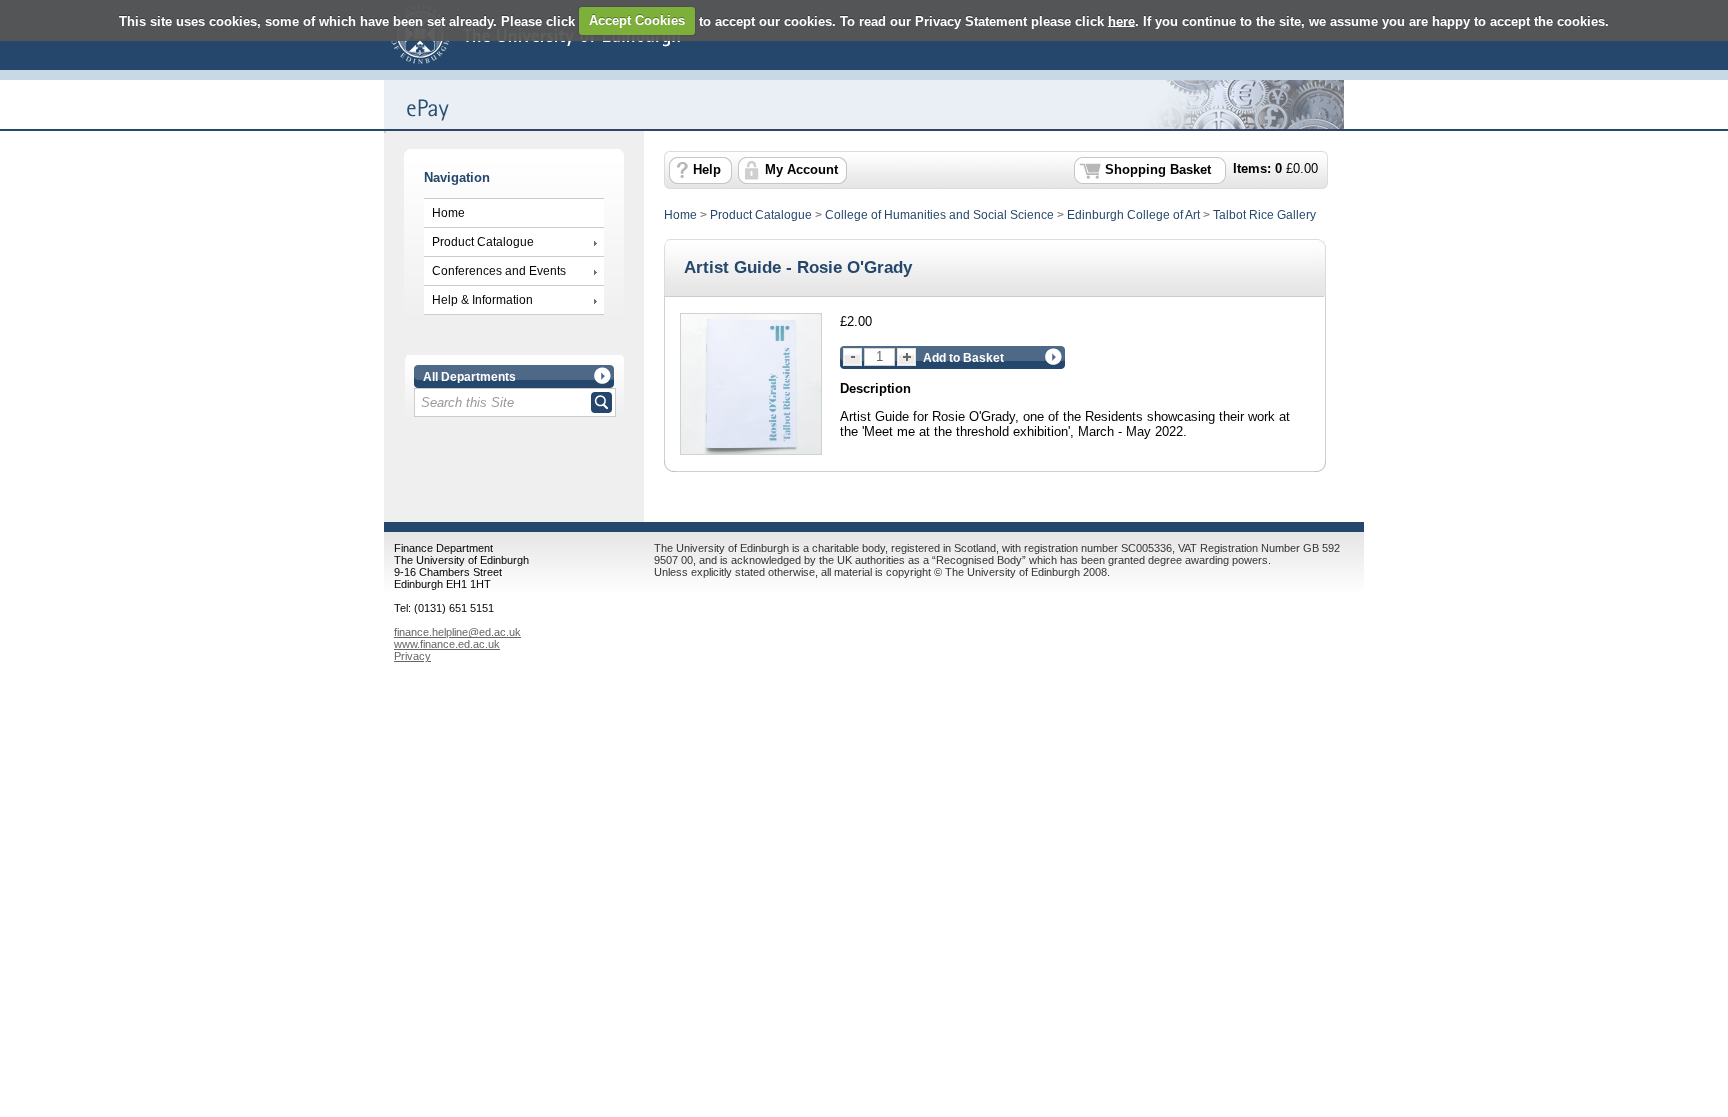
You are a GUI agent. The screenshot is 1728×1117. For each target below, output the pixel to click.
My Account (801, 170)
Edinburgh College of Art (1133, 215)
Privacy (412, 656)
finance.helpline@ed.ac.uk (457, 632)
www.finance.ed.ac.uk (447, 644)
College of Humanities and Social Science (939, 215)
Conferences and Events (499, 271)
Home (448, 213)
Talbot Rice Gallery (1264, 215)
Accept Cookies (637, 20)
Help (707, 170)
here (1121, 20)
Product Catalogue (483, 242)
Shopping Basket (1158, 170)
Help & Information (482, 300)
